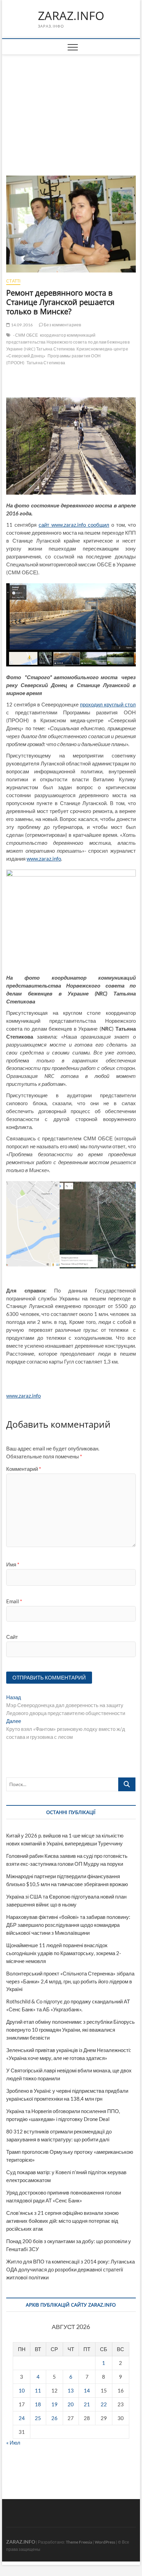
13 (71, 2390)
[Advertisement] (71, 107)
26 (54, 2418)
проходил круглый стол (108, 704)
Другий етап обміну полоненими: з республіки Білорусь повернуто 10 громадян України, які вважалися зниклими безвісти (70, 2030)
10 (22, 2390)
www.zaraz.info (44, 859)
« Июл (13, 2443)
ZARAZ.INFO (71, 16)
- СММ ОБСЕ (26, 335)
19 (54, 2404)
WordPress (105, 2542)
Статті (13, 281)
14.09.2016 (21, 325)
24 (22, 2418)
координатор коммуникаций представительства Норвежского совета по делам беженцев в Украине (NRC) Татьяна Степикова (68, 342)
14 (87, 2390)
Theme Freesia (79, 2542)
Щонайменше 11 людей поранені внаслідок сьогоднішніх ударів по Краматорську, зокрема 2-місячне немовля (64, 1953)
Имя (13, 1564)
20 (71, 2404)
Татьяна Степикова (46, 363)
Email (14, 1601)
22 (104, 2404)
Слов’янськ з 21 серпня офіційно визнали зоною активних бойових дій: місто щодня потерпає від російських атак (62, 2221)
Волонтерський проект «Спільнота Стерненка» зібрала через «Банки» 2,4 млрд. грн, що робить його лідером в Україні (70, 1981)
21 (87, 2404)
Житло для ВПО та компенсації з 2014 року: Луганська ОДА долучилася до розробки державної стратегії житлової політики (70, 2269)
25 (38, 2418)
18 (38, 2404)
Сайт (12, 1637)
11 (38, 2390)
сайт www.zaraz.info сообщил (74, 525)
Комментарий (24, 1469)
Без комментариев (62, 325)
